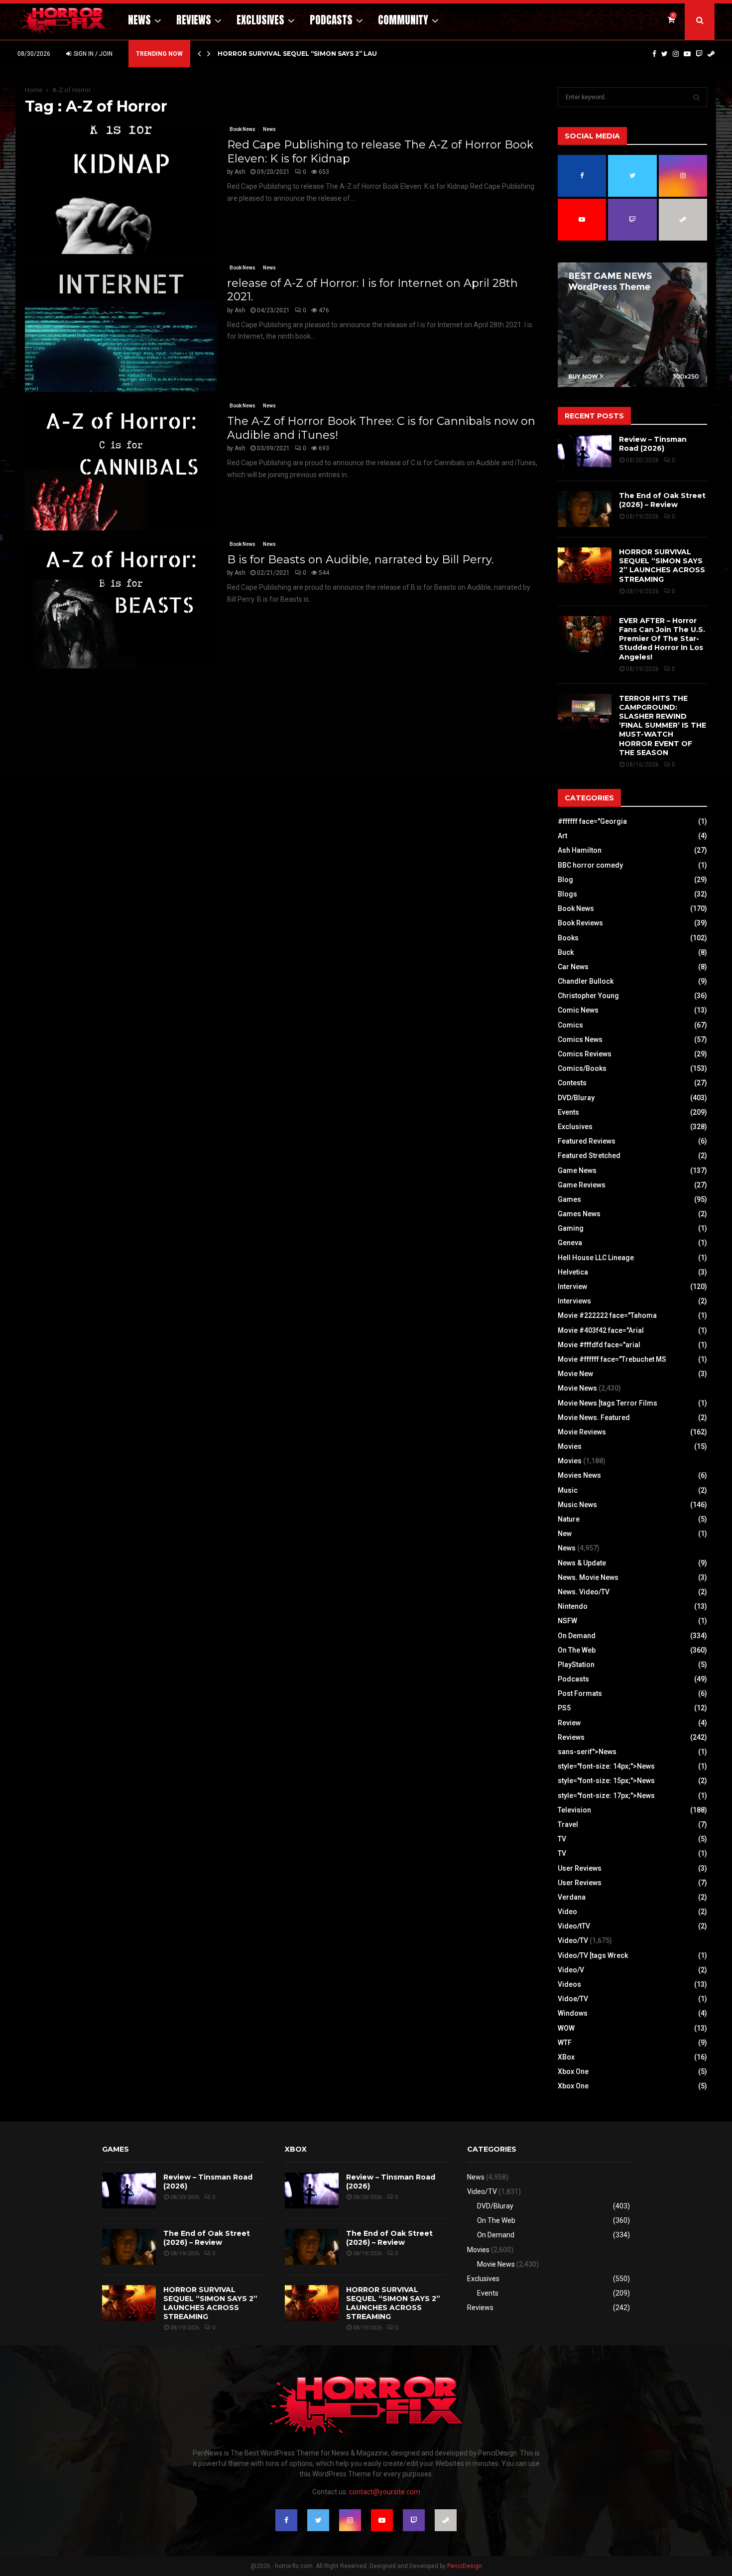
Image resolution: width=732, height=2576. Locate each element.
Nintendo (573, 1606)
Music (568, 1490)
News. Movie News (588, 1577)
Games (569, 1199)
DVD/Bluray (576, 1098)
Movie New (575, 1374)
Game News (577, 1170)
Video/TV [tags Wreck (593, 1955)
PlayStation (576, 1665)
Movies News (579, 1475)
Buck (566, 952)
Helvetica (573, 1272)
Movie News (577, 1388)
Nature (569, 1519)
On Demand (577, 1636)
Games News (579, 1214)
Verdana (572, 1897)
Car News (573, 967)
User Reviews (580, 1868)
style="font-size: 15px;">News (606, 1781)
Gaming (571, 1228)
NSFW (567, 1621)
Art (562, 836)
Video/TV (573, 1940)
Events (568, 1112)
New (565, 1534)
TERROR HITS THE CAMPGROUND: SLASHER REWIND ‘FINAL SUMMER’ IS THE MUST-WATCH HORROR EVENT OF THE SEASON (663, 725)
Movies (570, 1446)
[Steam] (711, 54)
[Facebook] (654, 54)
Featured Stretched (589, 1156)
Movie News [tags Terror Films (608, 1403)
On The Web (577, 1650)
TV (562, 1839)
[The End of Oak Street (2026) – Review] (585, 509)
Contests (572, 1083)
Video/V (571, 1970)
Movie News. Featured (594, 1417)
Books (568, 938)
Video (567, 1912)
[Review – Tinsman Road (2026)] (585, 453)
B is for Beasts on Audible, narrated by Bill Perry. (360, 560)
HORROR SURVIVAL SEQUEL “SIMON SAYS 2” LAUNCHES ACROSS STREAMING (662, 566)
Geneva (570, 1243)
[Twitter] (665, 54)
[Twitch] (699, 54)
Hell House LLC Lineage (596, 1258)
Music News (577, 1505)
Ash (240, 172)
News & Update (582, 1563)
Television (574, 1810)
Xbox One (573, 2071)
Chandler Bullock (586, 981)
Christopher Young (588, 996)
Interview (572, 1287)
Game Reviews (582, 1185)
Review (569, 1723)
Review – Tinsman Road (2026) (653, 444)
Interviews (574, 1301)
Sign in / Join (92, 54)
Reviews (194, 20)
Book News (243, 129)
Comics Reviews (585, 1054)
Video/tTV (574, 1926)
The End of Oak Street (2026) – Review (662, 500)
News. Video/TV (584, 1592)
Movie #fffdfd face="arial (599, 1345)
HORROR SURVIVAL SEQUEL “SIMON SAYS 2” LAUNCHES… (311, 54)
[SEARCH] (696, 97)
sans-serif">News (587, 1752)
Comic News (578, 1010)
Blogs (567, 894)
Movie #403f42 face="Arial (601, 1330)
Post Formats (580, 1693)
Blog (565, 880)
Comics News (580, 1039)
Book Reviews (580, 923)
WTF (565, 2043)
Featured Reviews (587, 1141)
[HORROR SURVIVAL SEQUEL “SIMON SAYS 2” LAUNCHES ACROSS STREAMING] (585, 565)
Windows (573, 2013)
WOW (566, 2028)
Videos (569, 1984)
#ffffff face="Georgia (592, 821)
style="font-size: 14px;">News (606, 1766)
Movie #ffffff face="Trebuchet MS (612, 1359)
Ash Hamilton (580, 850)
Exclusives (260, 20)
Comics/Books (582, 1068)
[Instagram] (676, 54)
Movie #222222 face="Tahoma (607, 1315)
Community (403, 20)
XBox (566, 2057)
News (139, 20)
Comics (570, 1025)
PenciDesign (465, 2566)
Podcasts (331, 20)
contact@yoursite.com (385, 2492)
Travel (568, 1824)
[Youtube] (687, 54)
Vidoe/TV (573, 1999)
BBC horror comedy (590, 865)
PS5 (564, 1708)
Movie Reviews (582, 1432)
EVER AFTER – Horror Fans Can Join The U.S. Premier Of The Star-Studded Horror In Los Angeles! (662, 639)
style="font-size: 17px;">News (606, 1796)
